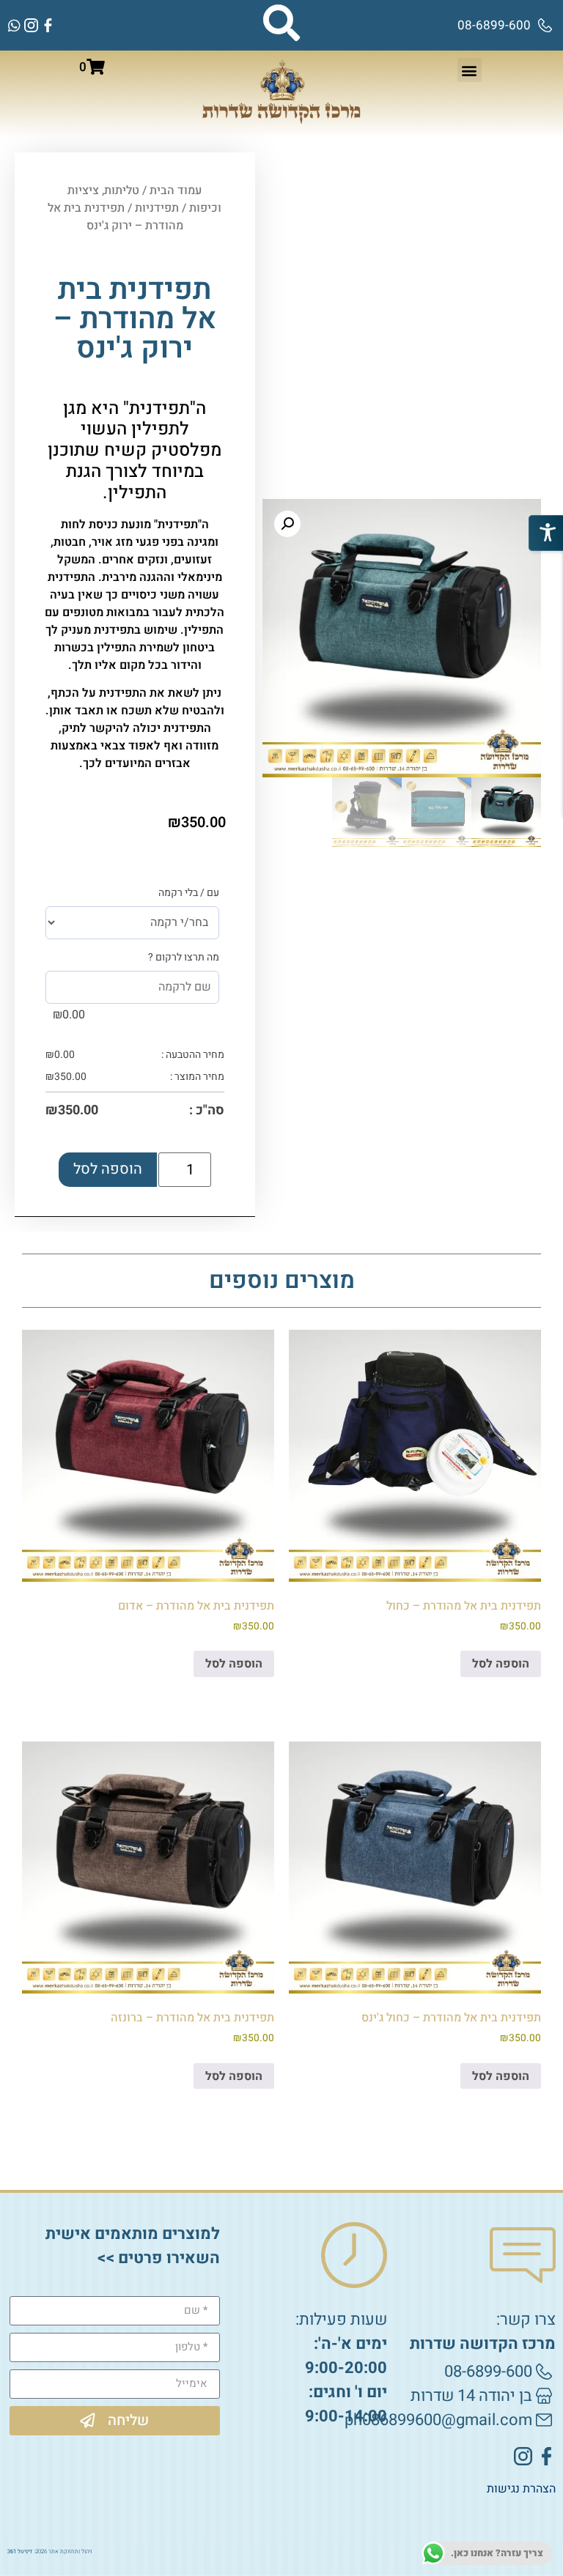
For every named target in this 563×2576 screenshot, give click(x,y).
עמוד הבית (176, 190)
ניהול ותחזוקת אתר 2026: (50, 2551)
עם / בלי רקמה (189, 893)
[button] (470, 70)
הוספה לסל (108, 1169)
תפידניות (157, 208)
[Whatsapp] (14, 25)
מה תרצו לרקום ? (184, 958)
